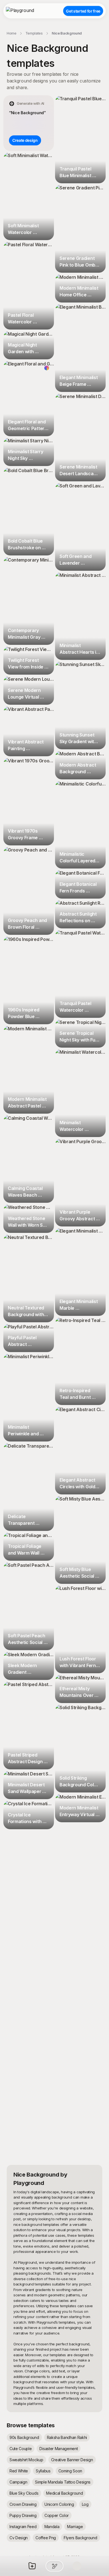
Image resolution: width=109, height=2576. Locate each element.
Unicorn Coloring (59, 2504)
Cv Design (19, 2538)
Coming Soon (70, 2471)
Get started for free (83, 11)
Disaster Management (59, 2449)
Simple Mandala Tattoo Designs (63, 2482)
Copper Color (57, 2515)
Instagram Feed (23, 2527)
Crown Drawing (23, 2504)
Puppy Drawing (23, 2515)
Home (12, 33)
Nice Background (67, 33)
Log (85, 2504)
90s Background (24, 2437)
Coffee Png (46, 2538)
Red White (19, 2471)
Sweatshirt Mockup (26, 2460)
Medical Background (64, 2493)
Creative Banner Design (72, 2460)
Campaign (18, 2482)
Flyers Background (80, 2538)
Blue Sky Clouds (24, 2493)
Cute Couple (21, 2449)
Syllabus (43, 2471)
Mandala (52, 2527)
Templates (34, 33)
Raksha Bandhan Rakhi (67, 2437)
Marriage (75, 2527)
